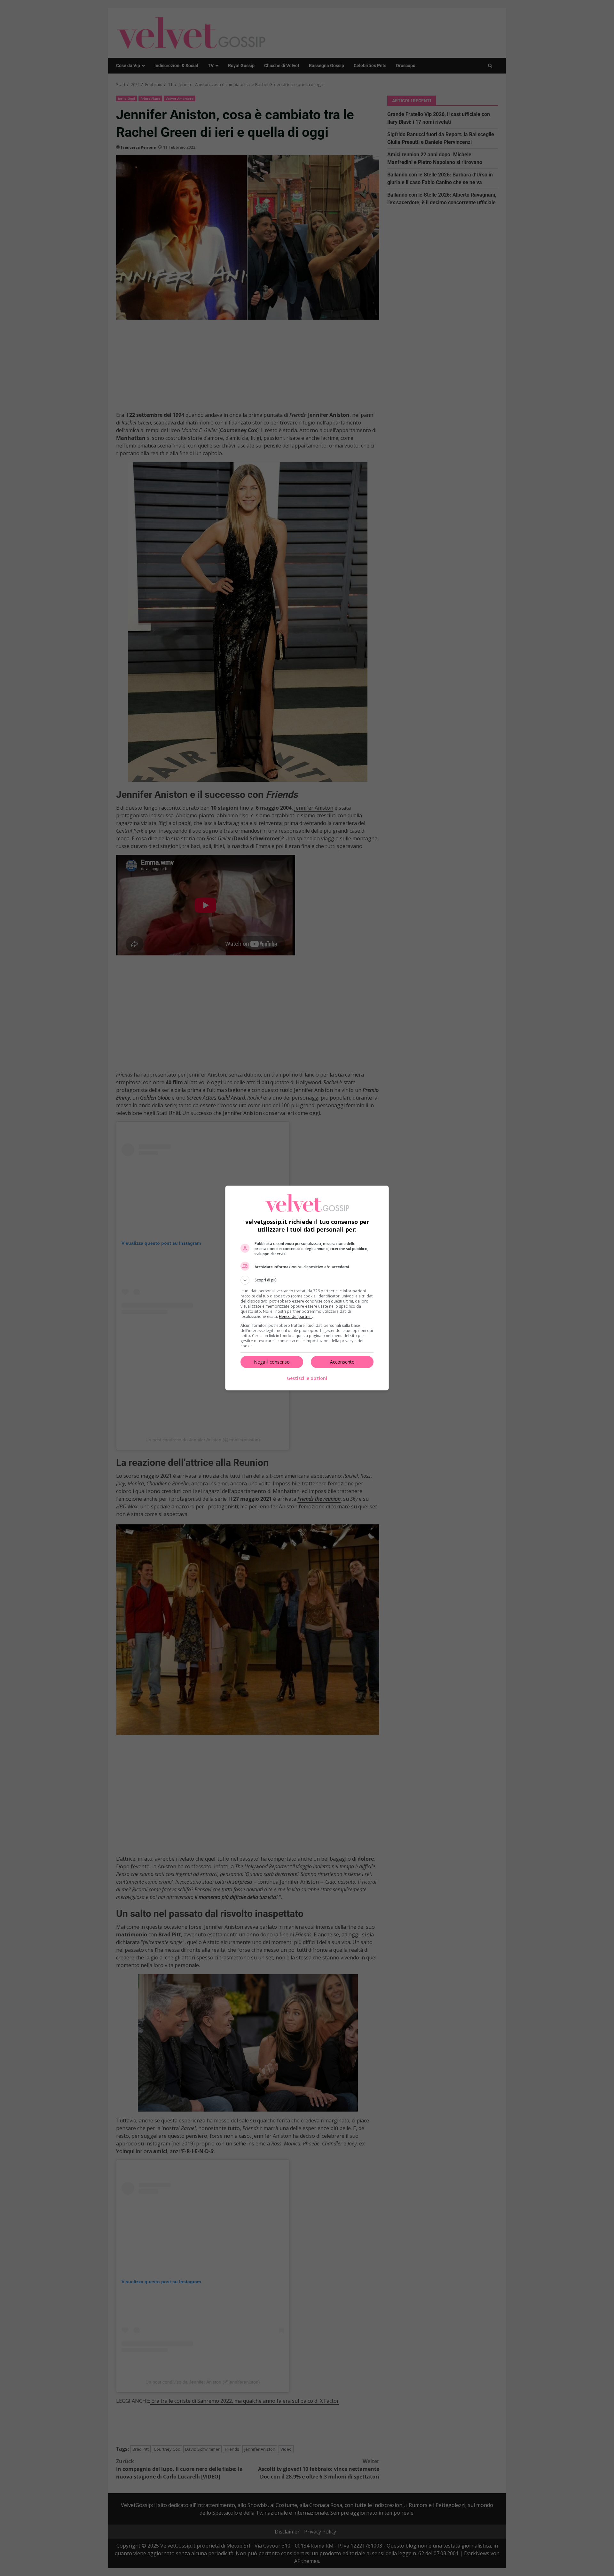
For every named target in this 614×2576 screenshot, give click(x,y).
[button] (307, 1280)
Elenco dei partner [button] (295, 1316)
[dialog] (307, 1288)
